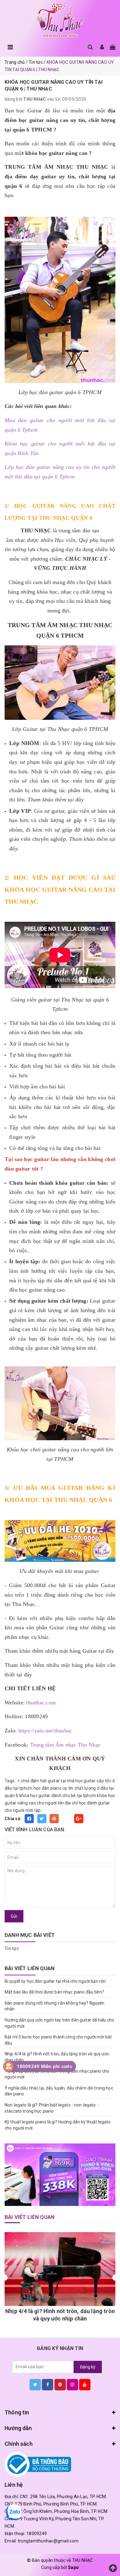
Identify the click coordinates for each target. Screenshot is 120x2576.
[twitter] (35, 2385)
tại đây (76, 800)
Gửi (14, 1916)
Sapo (73, 2567)
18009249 (37, 2534)
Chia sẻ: (13, 1819)
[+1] (79, 1819)
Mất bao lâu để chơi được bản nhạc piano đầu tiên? (54, 1992)
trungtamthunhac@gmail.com (48, 2541)
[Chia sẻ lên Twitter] (42, 1819)
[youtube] (85, 2385)
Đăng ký (88, 2367)
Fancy (66, 1819)
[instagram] (72, 2385)
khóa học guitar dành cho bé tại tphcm (58, 1796)
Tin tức (12, 1949)
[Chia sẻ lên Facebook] (29, 1819)
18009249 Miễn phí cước (45, 2066)
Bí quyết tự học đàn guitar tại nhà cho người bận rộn (55, 1981)
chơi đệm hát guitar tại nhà (48, 1781)
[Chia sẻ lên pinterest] (54, 1819)
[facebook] (48, 2385)
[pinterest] (60, 2385)
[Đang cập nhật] (60, 2175)
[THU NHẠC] (60, 20)
